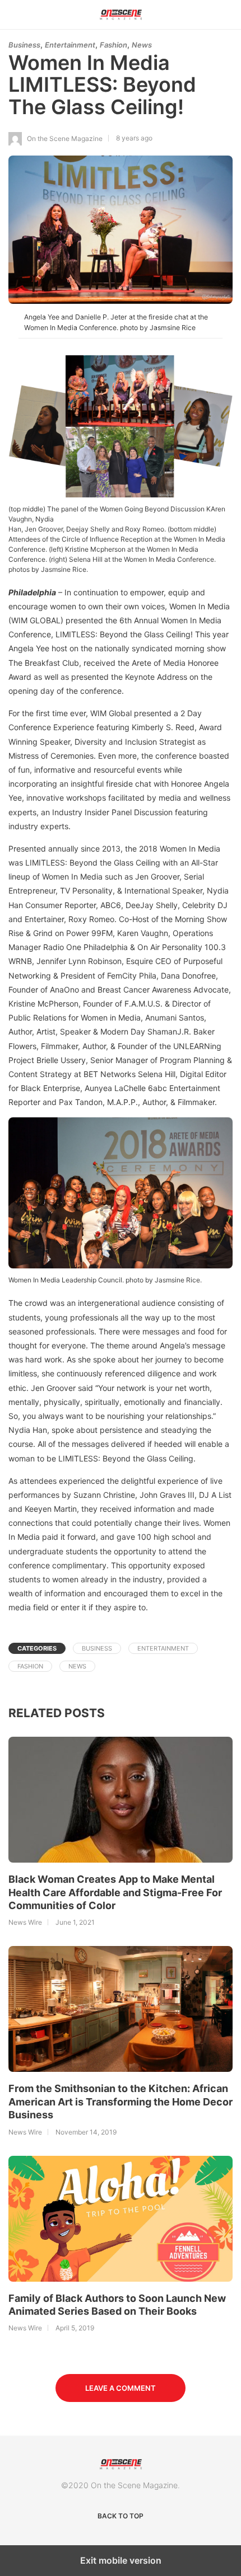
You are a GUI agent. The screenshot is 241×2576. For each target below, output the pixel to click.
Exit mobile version (121, 2560)
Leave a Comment (121, 2388)
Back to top (121, 2516)
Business (24, 45)
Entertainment (70, 45)
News (142, 45)
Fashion (113, 45)
